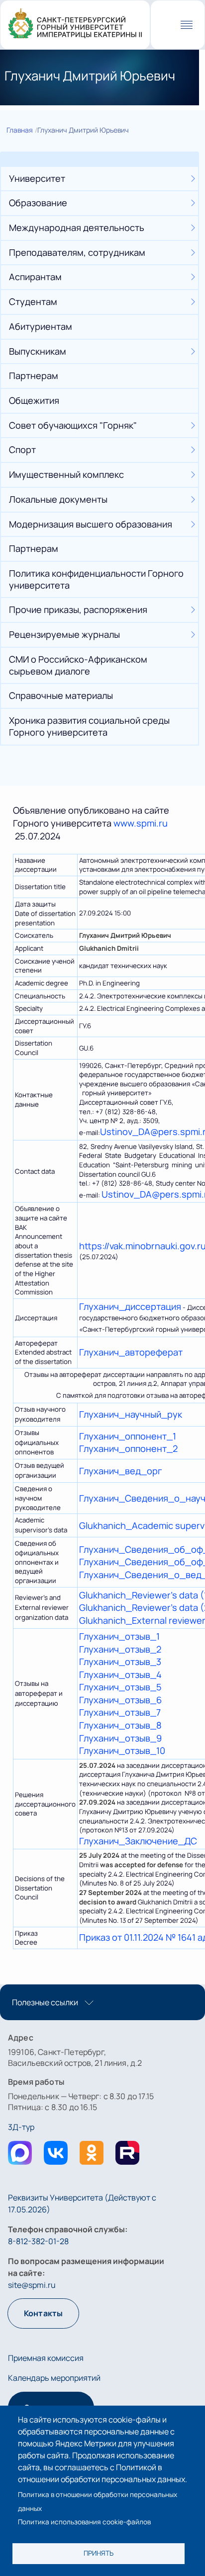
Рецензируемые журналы (64, 634)
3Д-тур (21, 2127)
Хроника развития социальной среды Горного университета (89, 726)
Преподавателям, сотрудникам (77, 252)
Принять (99, 2553)
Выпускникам (38, 351)
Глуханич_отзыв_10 (122, 1750)
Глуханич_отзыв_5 (120, 1687)
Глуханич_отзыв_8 (120, 1725)
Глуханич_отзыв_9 (120, 1738)
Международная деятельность (77, 227)
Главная (20, 130)
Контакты (43, 2313)
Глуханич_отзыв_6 (120, 1700)
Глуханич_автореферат (131, 1352)
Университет (37, 178)
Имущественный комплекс (66, 474)
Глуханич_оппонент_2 (128, 1448)
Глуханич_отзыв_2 (120, 1649)
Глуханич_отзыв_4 (120, 1674)
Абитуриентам (41, 326)
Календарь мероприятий (54, 2378)
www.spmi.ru (141, 823)
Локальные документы (58, 499)
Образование (38, 203)
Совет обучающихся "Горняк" (73, 425)
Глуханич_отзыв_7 (120, 1712)
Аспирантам (35, 277)
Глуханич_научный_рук (131, 1414)
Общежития (34, 400)
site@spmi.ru (32, 2285)
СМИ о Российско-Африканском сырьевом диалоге (78, 665)
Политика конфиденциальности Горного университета (96, 579)
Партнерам (34, 376)
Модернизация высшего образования (91, 524)
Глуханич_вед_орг (120, 1471)
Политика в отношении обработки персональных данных (98, 2501)
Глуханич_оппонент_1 (128, 1436)
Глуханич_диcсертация (130, 1306)
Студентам (33, 302)
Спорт (22, 450)
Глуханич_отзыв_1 (119, 1636)
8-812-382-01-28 (38, 2241)
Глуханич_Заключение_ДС (138, 1841)
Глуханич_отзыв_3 (120, 1662)
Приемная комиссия (46, 2358)
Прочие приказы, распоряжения (78, 609)
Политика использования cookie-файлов (84, 2522)
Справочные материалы (61, 695)
